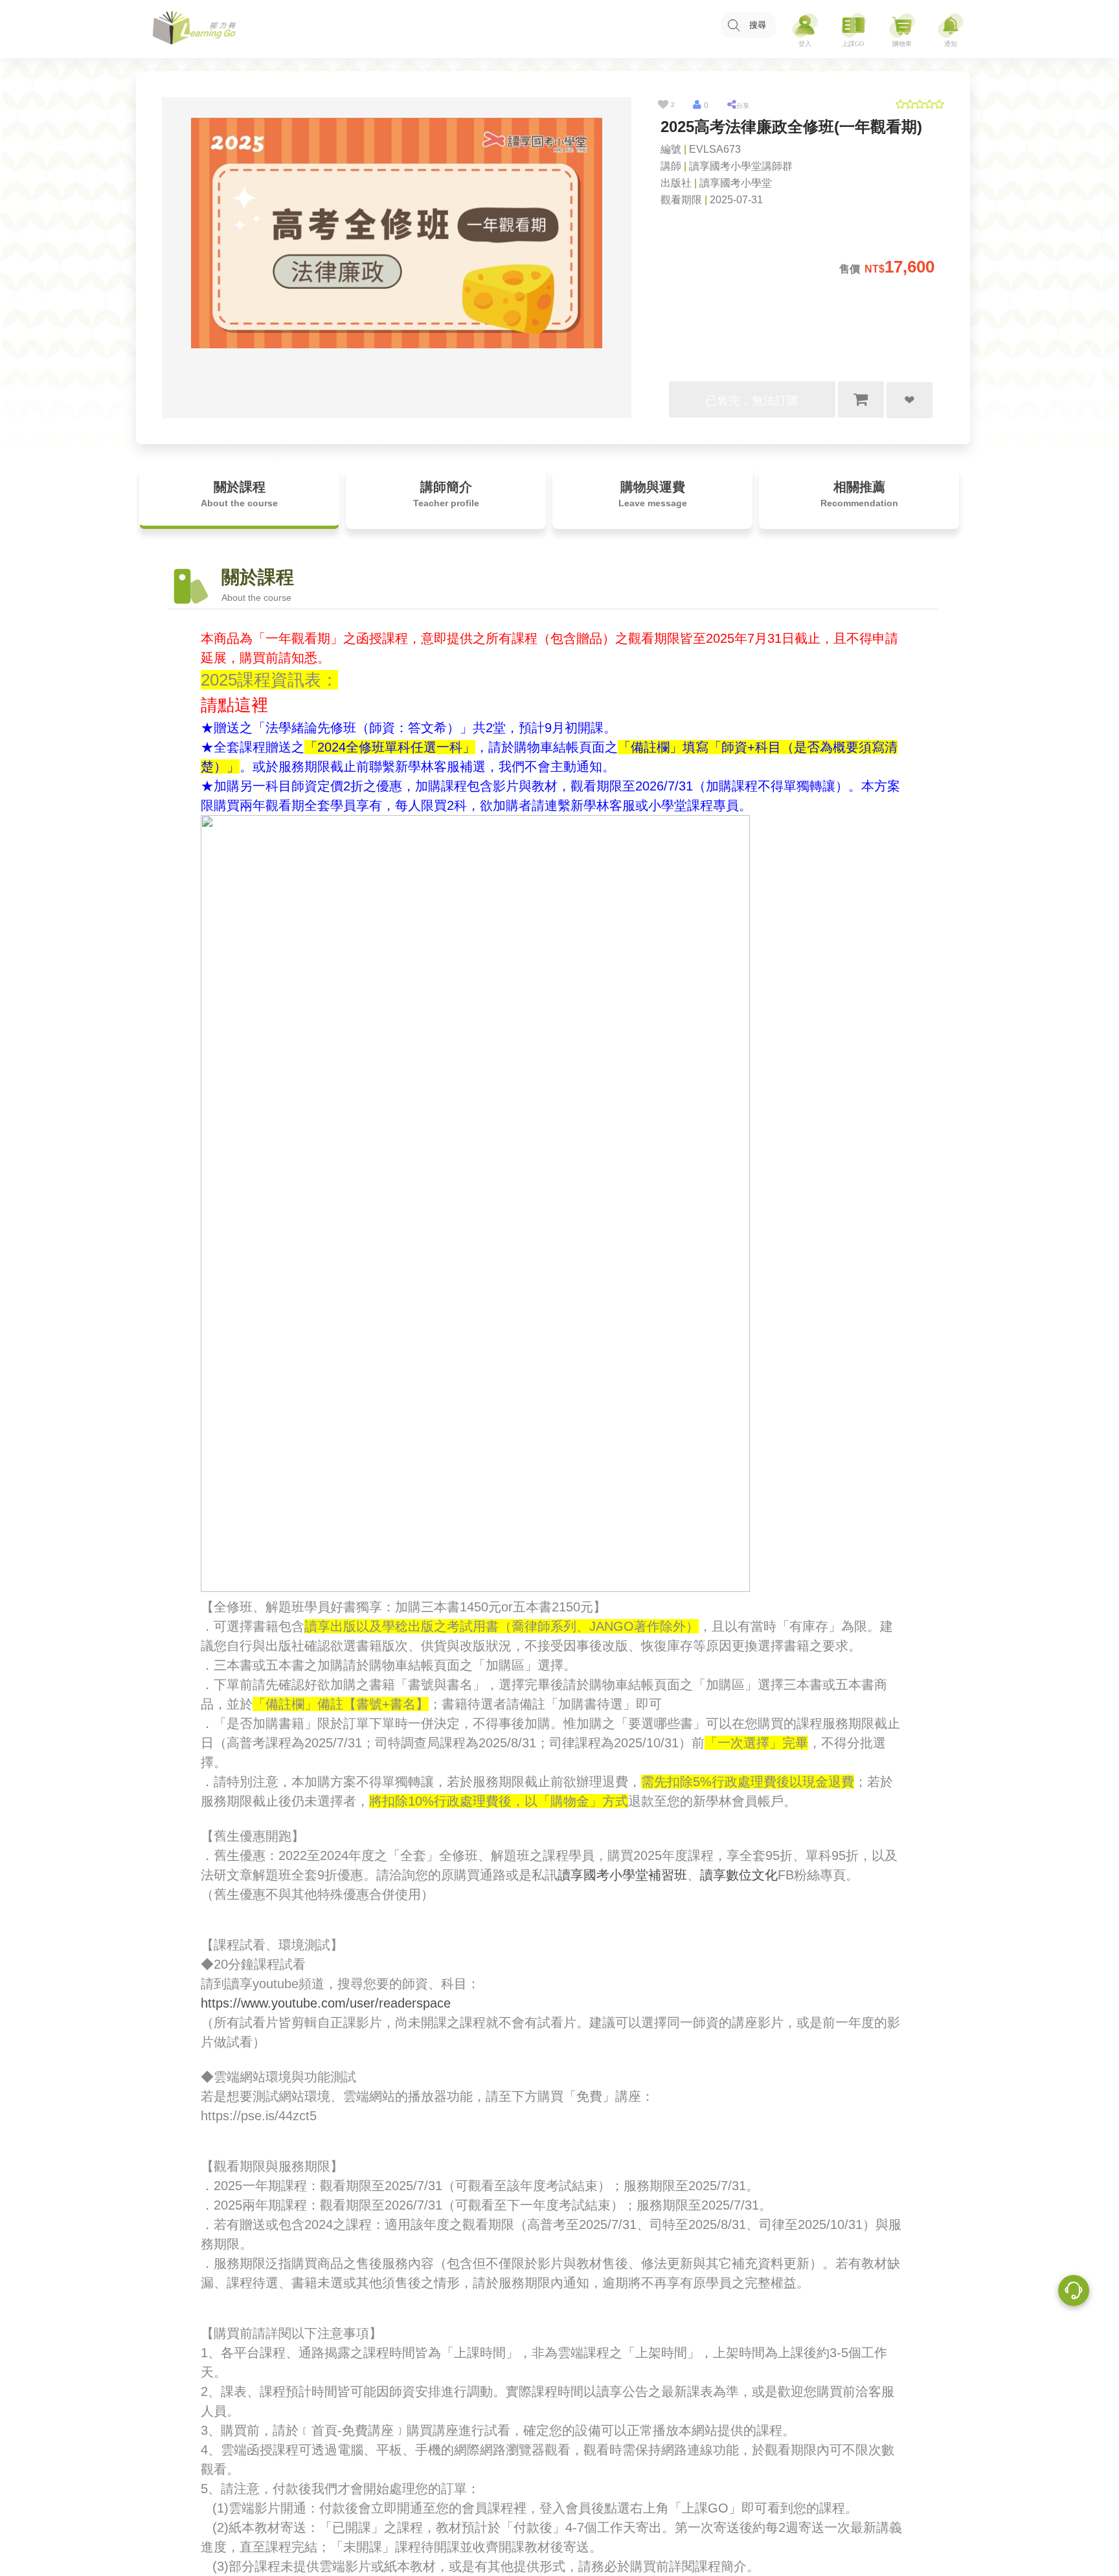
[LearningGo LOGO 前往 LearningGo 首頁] (194, 29)
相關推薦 (859, 494)
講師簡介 (446, 494)
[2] (663, 105)
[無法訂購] (861, 399)
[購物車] (902, 29)
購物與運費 (653, 494)
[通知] (951, 29)
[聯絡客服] (1074, 2292)
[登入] (805, 29)
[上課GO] (853, 29)
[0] (697, 105)
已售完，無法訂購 (752, 401)
